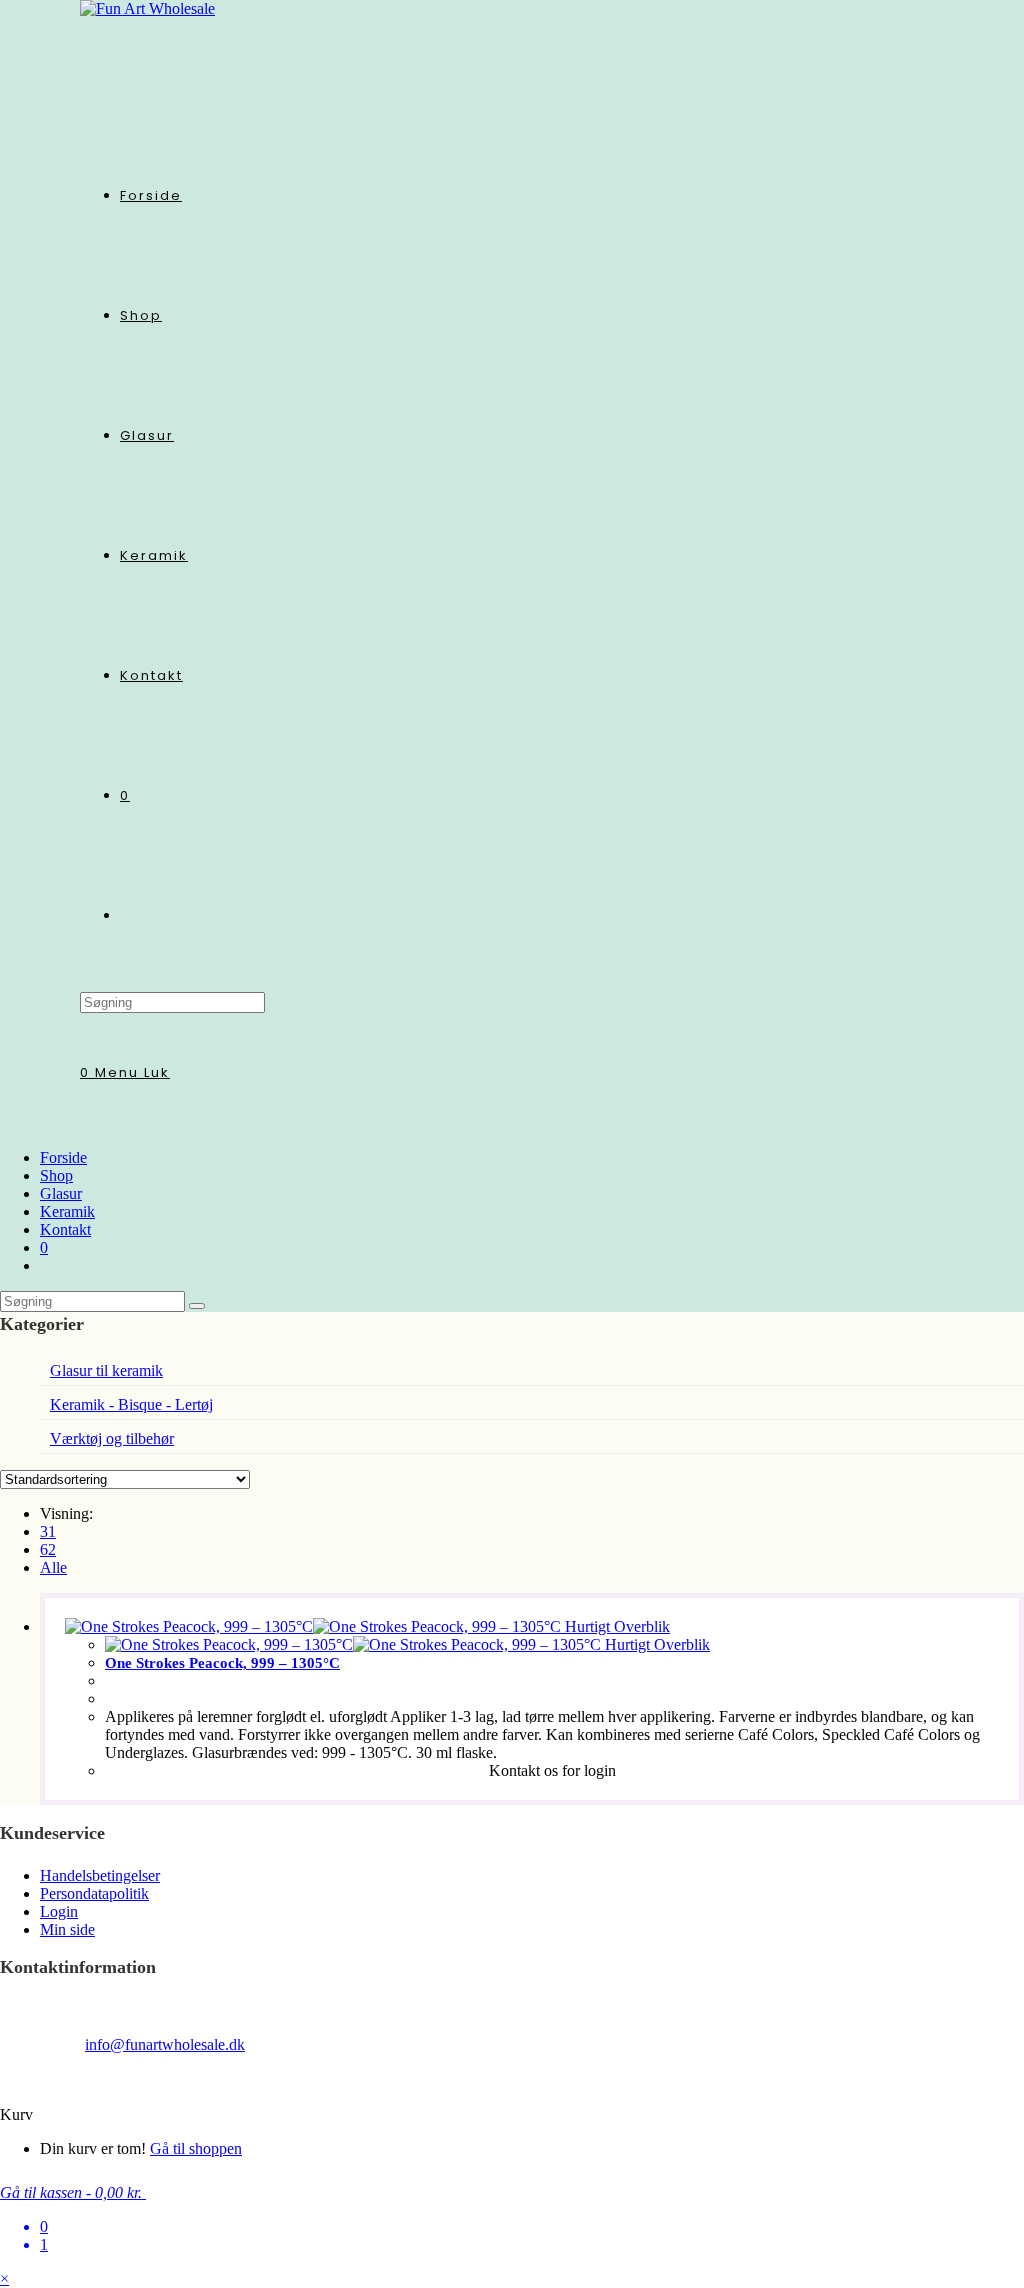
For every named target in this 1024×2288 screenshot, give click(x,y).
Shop (56, 1175)
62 (48, 1549)
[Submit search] (197, 1306)
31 (48, 1531)
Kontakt (65, 1229)
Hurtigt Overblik (615, 1626)
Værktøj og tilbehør (112, 1438)
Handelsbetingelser (100, 1875)
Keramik (67, 1211)
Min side (67, 1929)
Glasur (61, 1193)
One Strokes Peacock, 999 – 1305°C (222, 1663)
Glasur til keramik (106, 1370)
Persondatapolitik (94, 1893)
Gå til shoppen (196, 2148)
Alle (53, 1567)
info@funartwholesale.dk (165, 2044)
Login (59, 1911)
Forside (63, 1157)
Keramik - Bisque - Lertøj (131, 1404)
